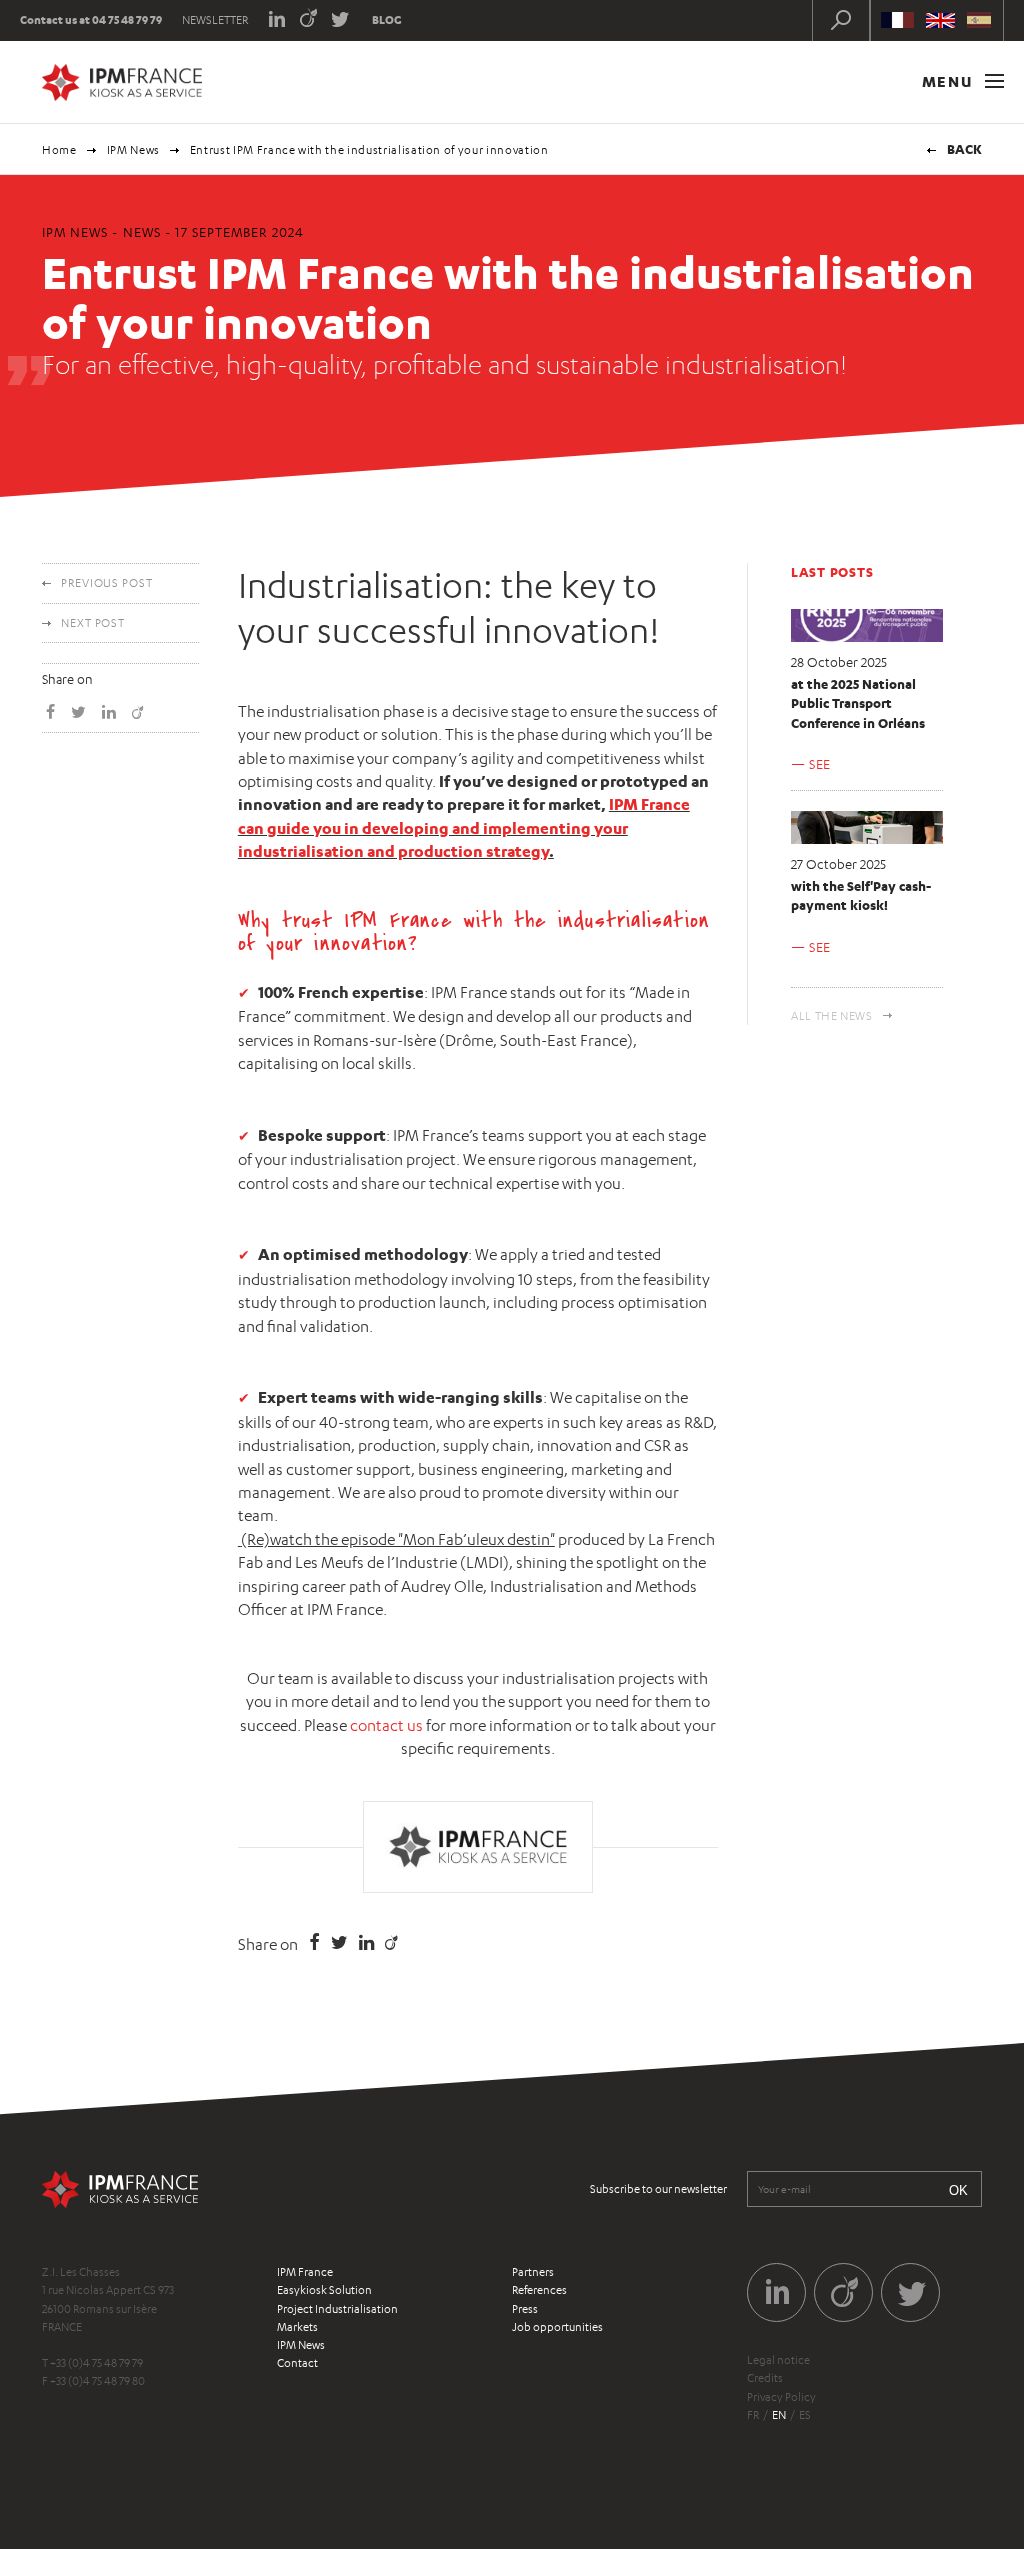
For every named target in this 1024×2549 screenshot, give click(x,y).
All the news (832, 1016)
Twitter (340, 17)
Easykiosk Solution (324, 2290)
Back (964, 149)
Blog (387, 20)
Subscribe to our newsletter (658, 2189)
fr (753, 2415)
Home (59, 150)
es (805, 2415)
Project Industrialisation (337, 2309)
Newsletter (215, 20)
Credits (765, 2378)
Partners (533, 2272)
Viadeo (308, 17)
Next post (93, 623)
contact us (386, 1725)
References (539, 2290)
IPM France (305, 2272)
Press (525, 2309)
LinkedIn (276, 17)
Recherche (841, 20)
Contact (297, 2363)
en (779, 2415)
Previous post (107, 583)
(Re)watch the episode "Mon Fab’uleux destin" (398, 1539)
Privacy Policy (781, 2397)
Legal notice (778, 2360)
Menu (949, 81)
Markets (297, 2327)
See (820, 764)
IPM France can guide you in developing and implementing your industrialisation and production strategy (464, 827)
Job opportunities (557, 2327)
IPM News (133, 150)
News (142, 232)
